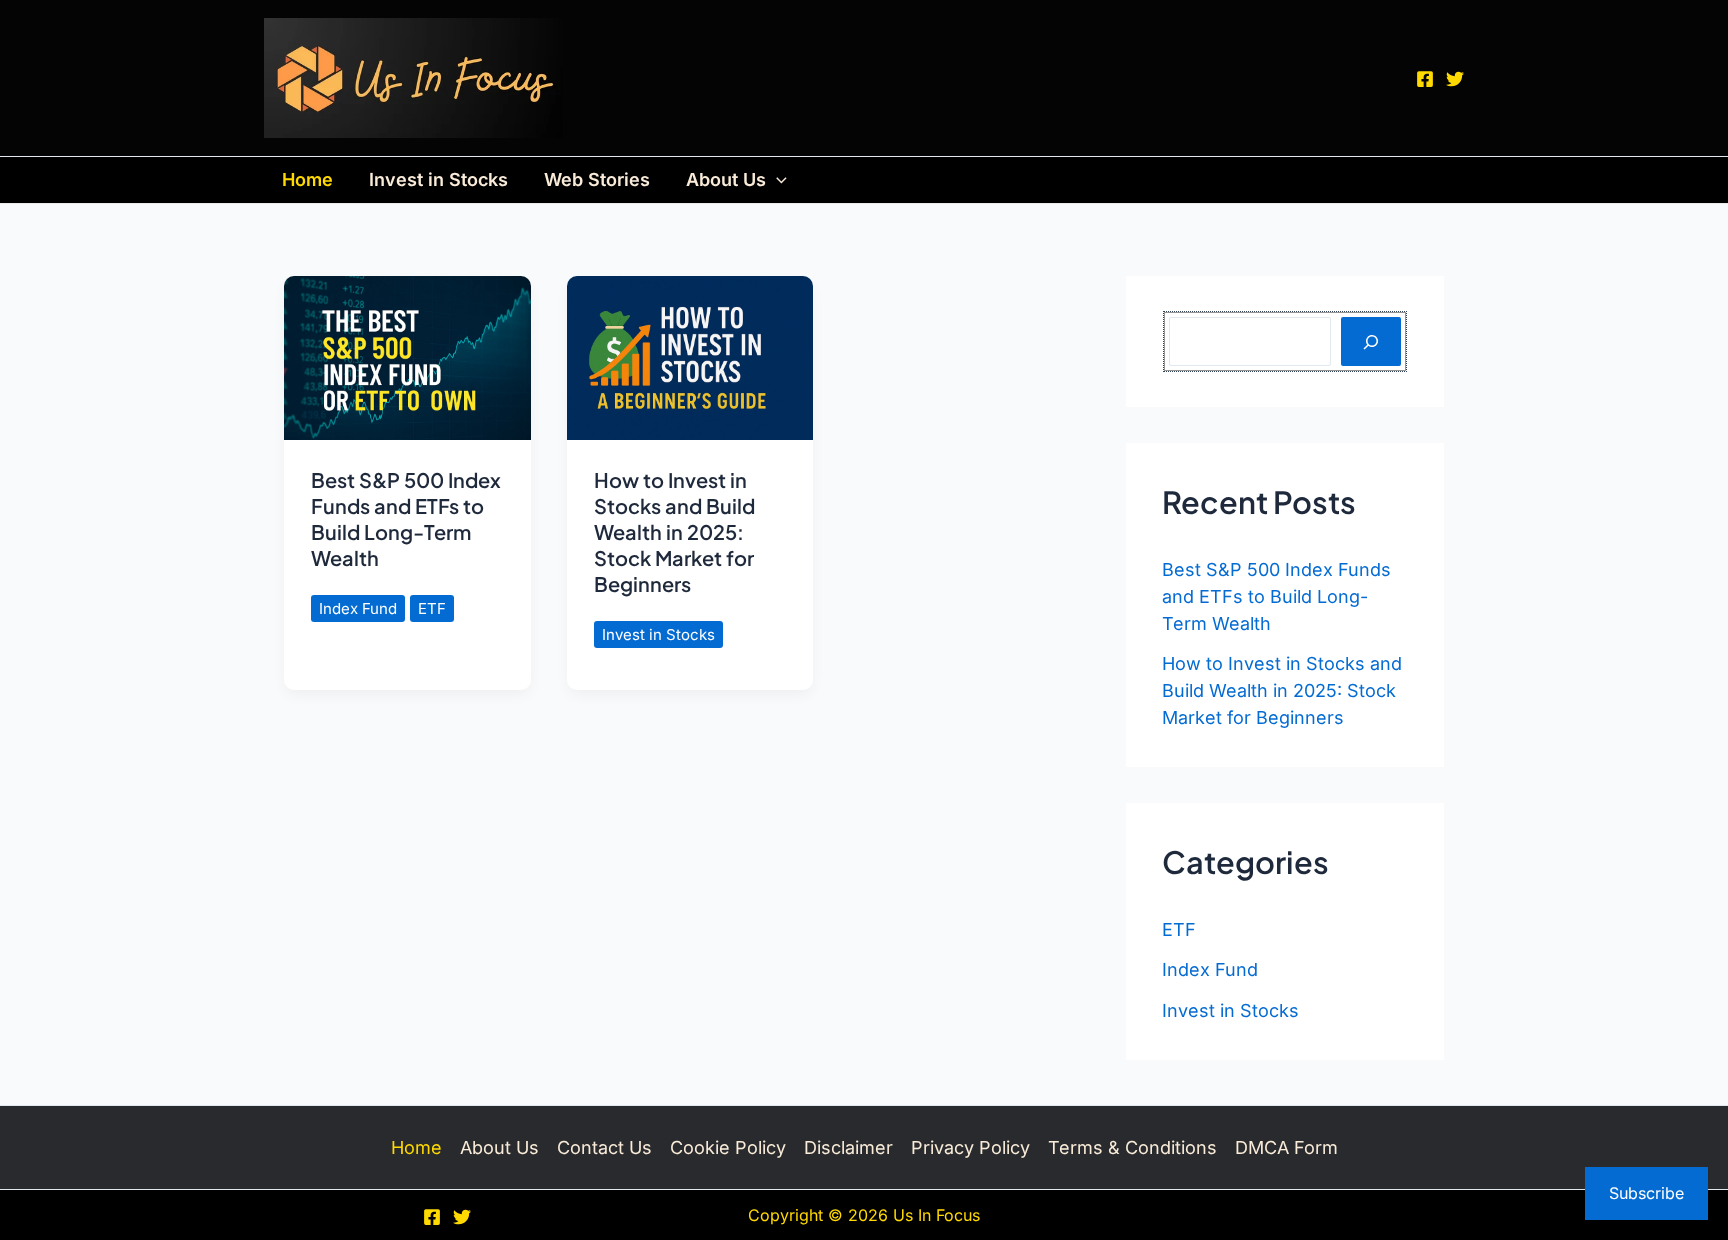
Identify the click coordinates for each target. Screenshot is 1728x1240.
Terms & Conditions (1132, 1147)
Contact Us (604, 1147)
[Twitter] (1455, 79)
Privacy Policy (970, 1147)
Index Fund (358, 608)
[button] (776, 180)
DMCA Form (1286, 1147)
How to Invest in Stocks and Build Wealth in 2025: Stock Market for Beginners (674, 531)
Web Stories (597, 179)
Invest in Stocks (438, 179)
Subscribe (1646, 1193)
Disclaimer (848, 1147)
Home (307, 179)
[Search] (1371, 341)
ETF (432, 608)
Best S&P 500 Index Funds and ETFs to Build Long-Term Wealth (406, 518)
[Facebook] (1425, 79)
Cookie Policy (728, 1147)
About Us (726, 179)
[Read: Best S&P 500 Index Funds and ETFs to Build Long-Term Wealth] (407, 356)
